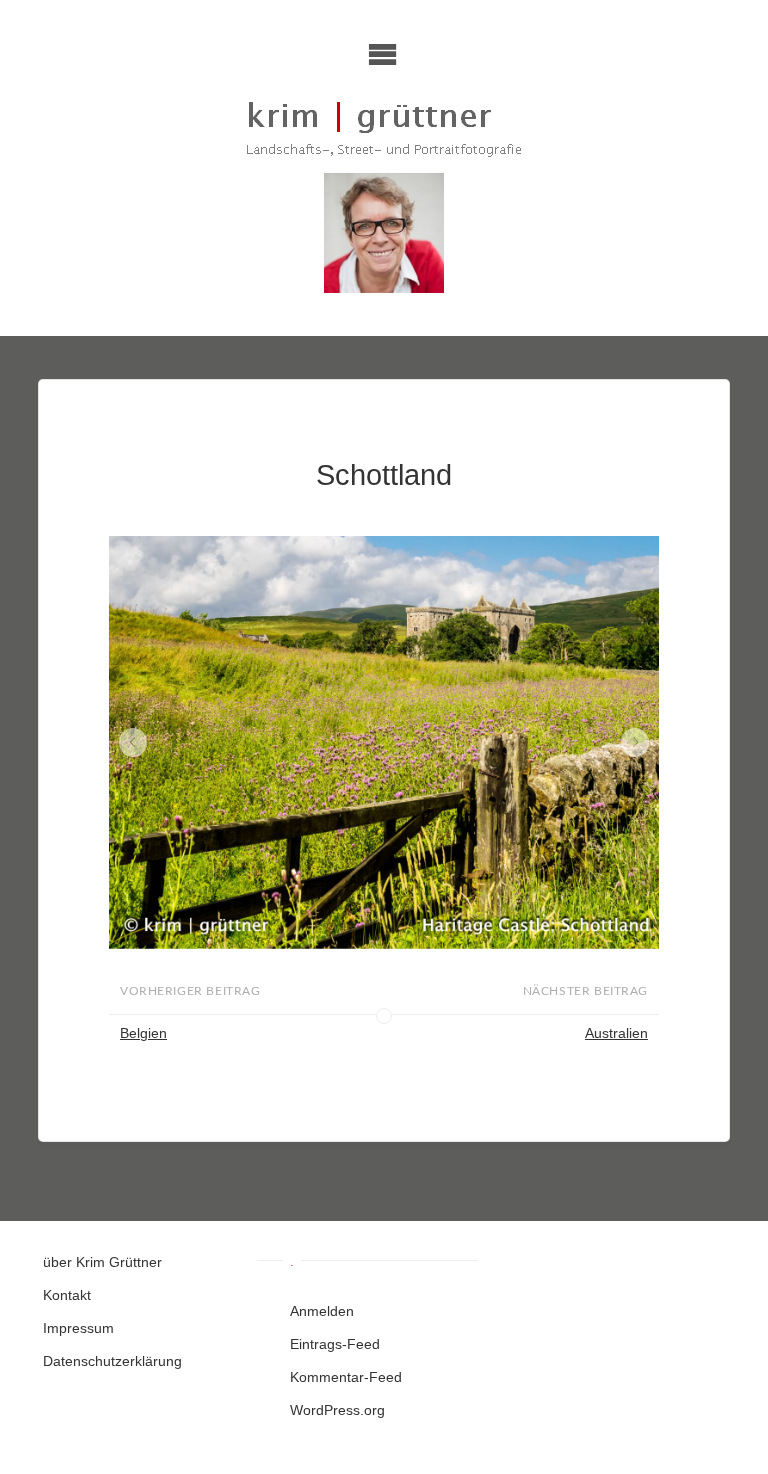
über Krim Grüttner (102, 1262)
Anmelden (322, 1311)
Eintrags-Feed (335, 1344)
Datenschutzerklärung (112, 1361)
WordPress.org (337, 1410)
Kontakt (67, 1295)
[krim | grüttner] (384, 128)
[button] (133, 742)
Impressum (78, 1328)
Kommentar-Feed (346, 1377)
